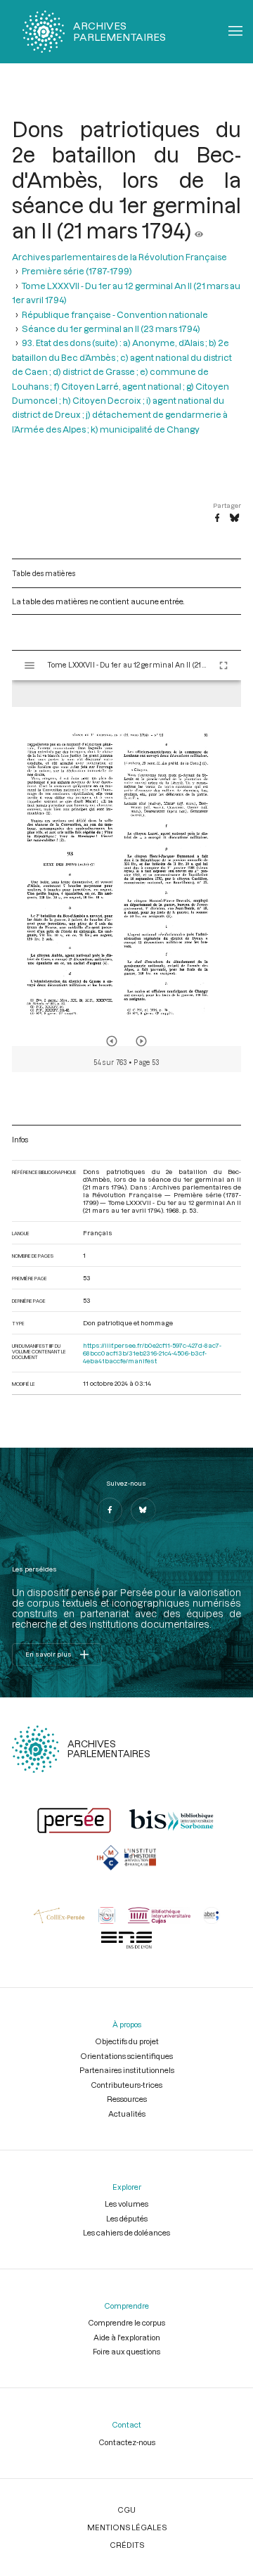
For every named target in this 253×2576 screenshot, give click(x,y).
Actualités (127, 2113)
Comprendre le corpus (126, 2322)
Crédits (127, 2545)
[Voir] (199, 230)
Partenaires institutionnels (127, 2070)
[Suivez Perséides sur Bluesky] (143, 1510)
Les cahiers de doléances (126, 2232)
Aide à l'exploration (127, 2337)
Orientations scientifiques (126, 2056)
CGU (126, 2510)
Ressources (127, 2099)
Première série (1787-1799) (77, 271)
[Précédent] (112, 1041)
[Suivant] (141, 1041)
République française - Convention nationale (115, 314)
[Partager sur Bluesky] (234, 518)
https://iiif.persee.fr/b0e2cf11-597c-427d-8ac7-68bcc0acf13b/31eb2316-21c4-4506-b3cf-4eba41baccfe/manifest (152, 1353)
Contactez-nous (127, 2442)
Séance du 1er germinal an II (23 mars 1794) (111, 329)
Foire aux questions (126, 2351)
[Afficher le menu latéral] (30, 665)
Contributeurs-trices (126, 2085)
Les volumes (126, 2204)
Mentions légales (127, 2527)
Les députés (127, 2218)
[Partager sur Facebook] (217, 518)
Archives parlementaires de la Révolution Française (119, 257)
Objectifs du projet (127, 2041)
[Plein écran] (223, 665)
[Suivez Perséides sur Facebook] (110, 1510)
